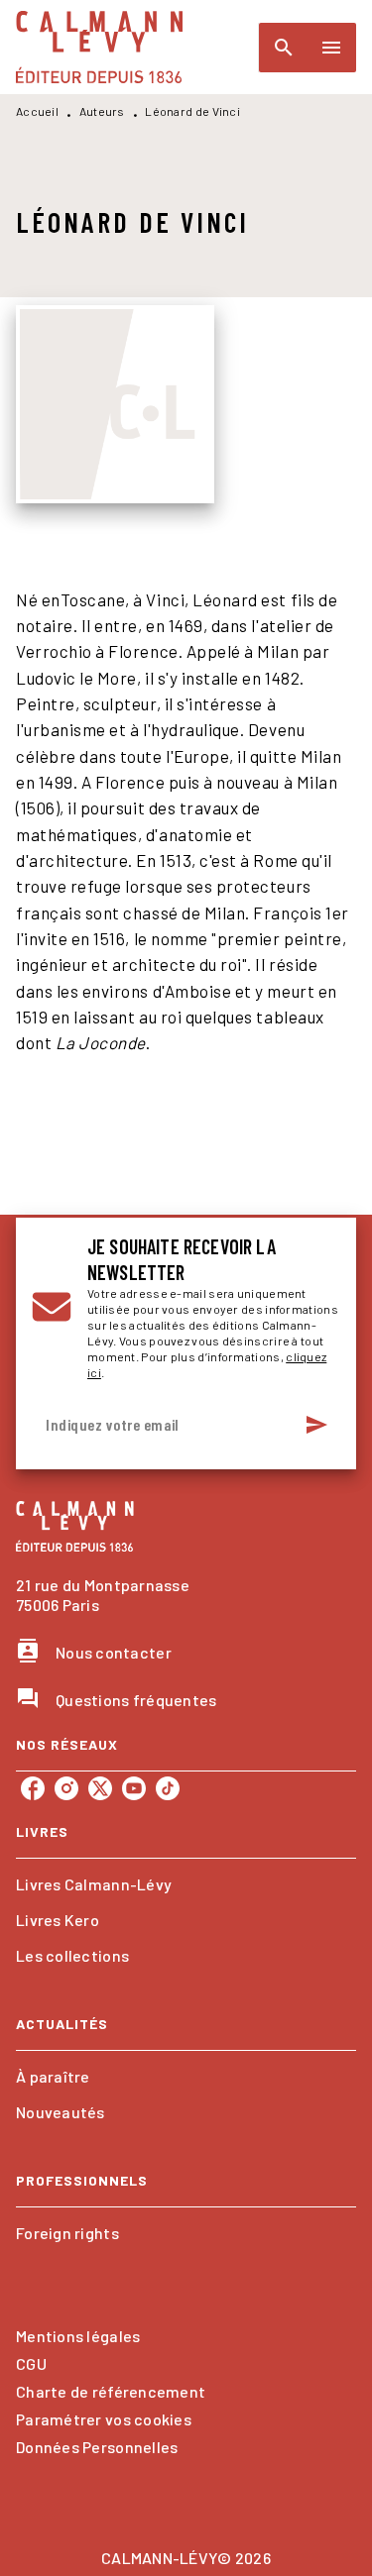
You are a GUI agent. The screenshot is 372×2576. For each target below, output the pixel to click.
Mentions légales (78, 2336)
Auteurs (102, 111)
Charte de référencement (111, 2391)
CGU (31, 2363)
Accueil (37, 111)
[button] (186, 1884)
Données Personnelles (97, 2447)
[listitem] (33, 1788)
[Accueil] (99, 47)
